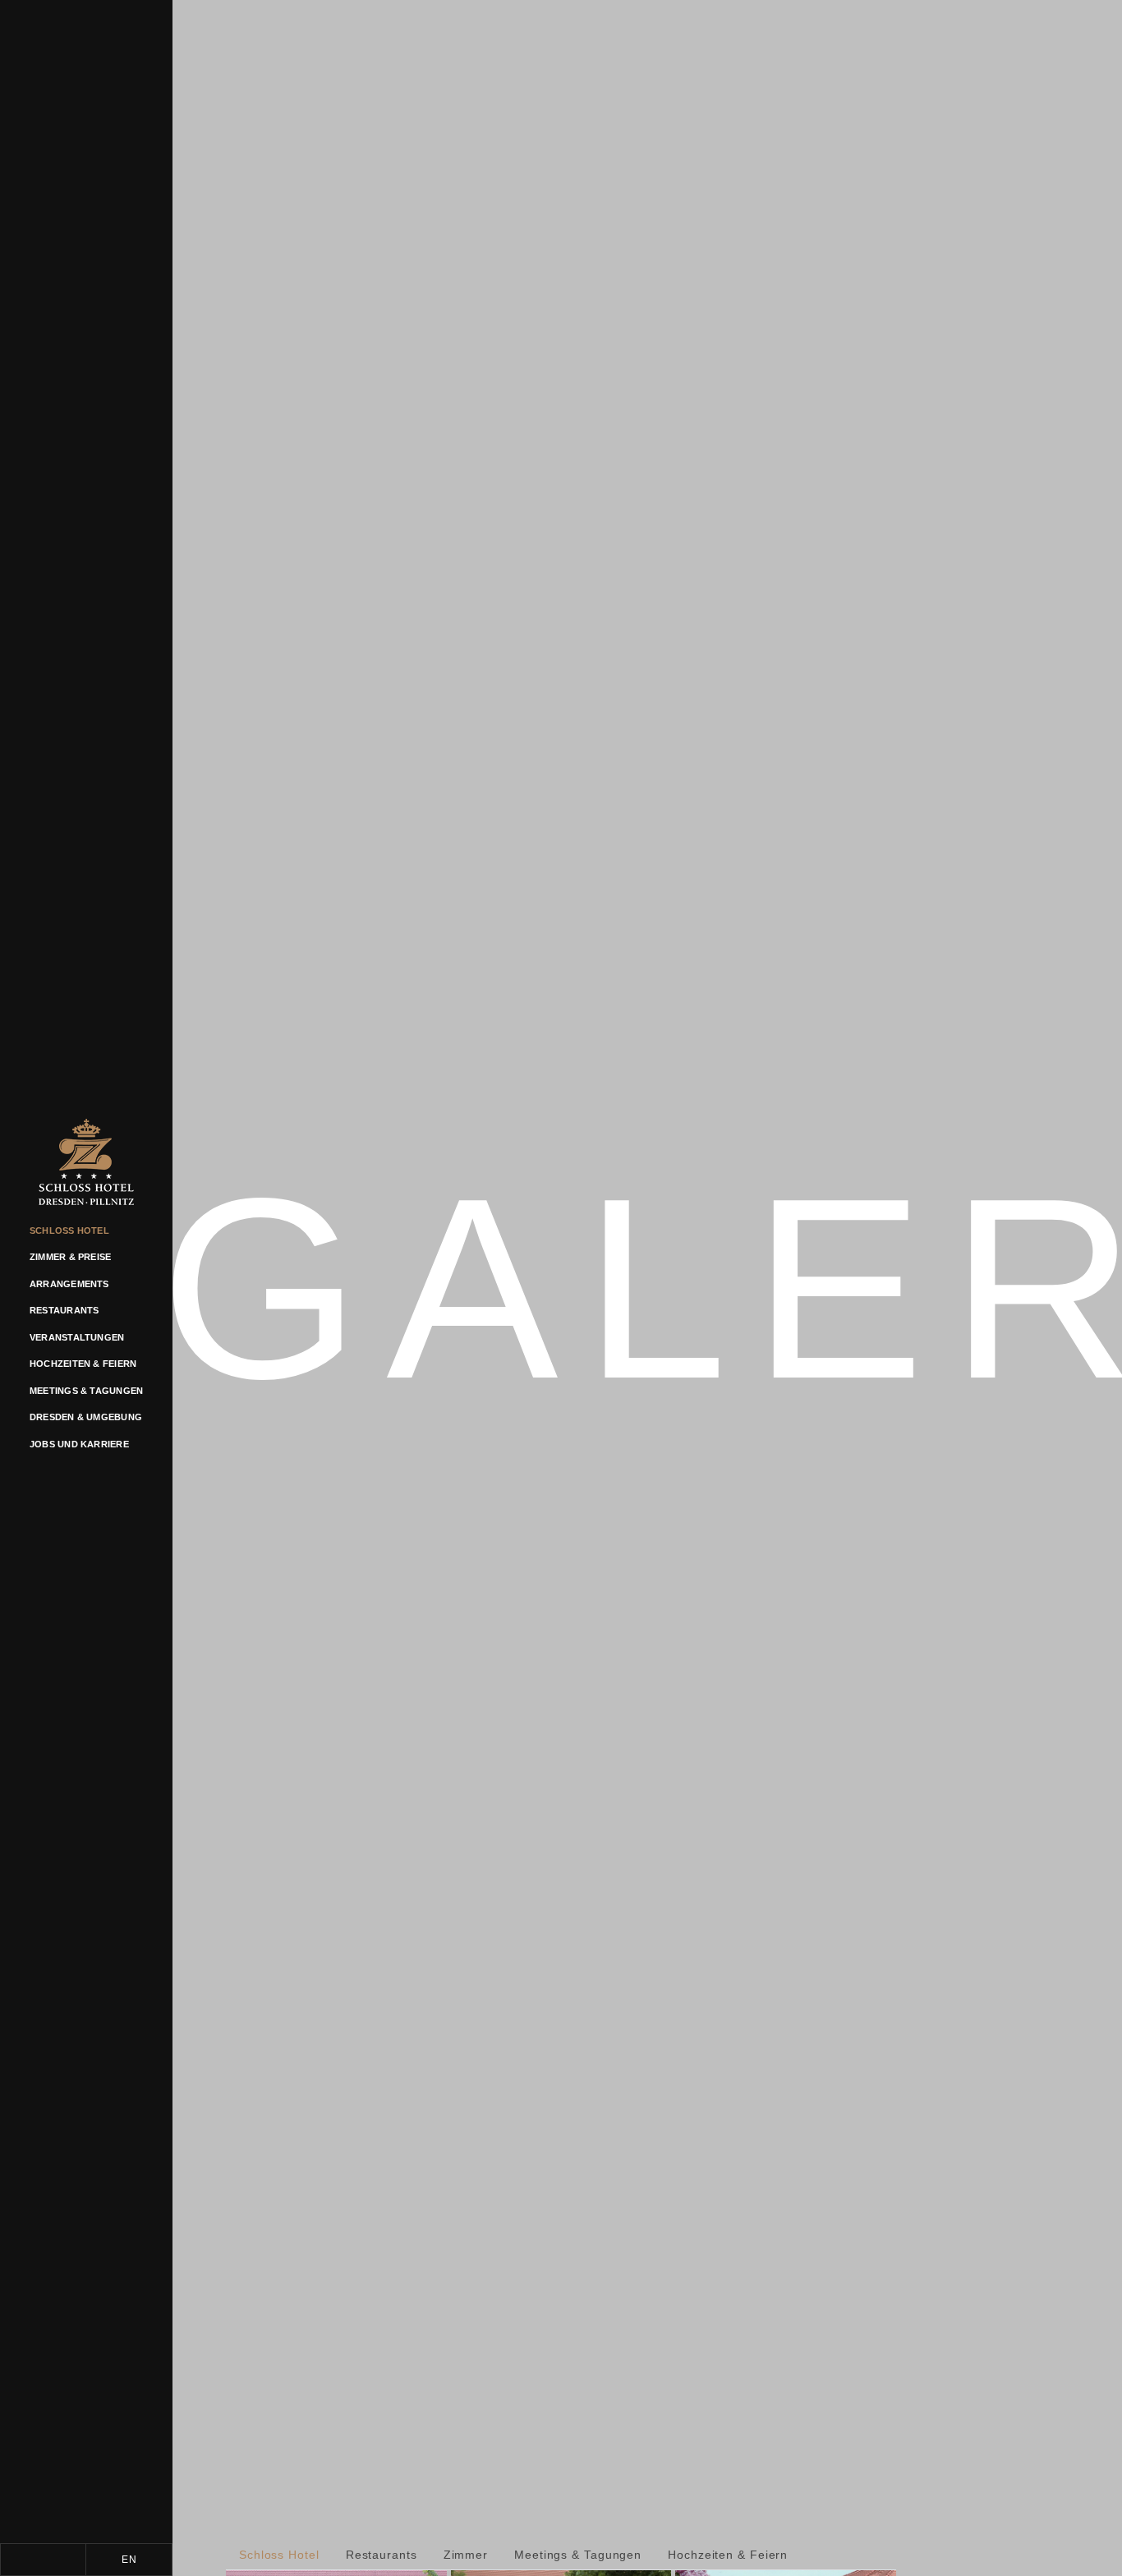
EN (129, 2560)
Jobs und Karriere (79, 1444)
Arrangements (69, 1284)
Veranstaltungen (77, 1337)
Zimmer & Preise (70, 1257)
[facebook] (44, 2560)
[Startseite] (86, 1168)
